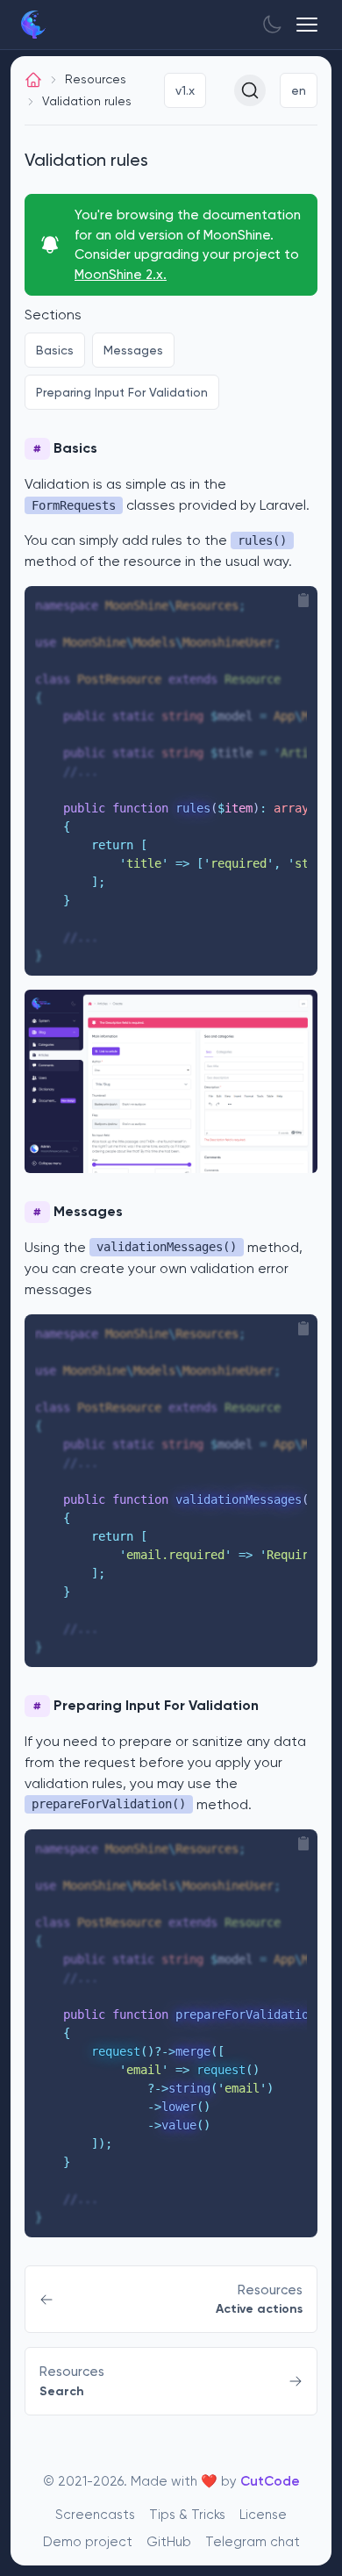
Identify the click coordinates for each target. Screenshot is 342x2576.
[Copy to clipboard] (303, 600)
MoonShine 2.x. (121, 275)
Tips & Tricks (187, 2515)
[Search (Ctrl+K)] (250, 90)
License (263, 2515)
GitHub (169, 2542)
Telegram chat (253, 2542)
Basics (55, 350)
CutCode (270, 2481)
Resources (96, 79)
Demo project (88, 2542)
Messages (133, 350)
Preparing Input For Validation (122, 392)
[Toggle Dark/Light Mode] (272, 25)
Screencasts (95, 2515)
